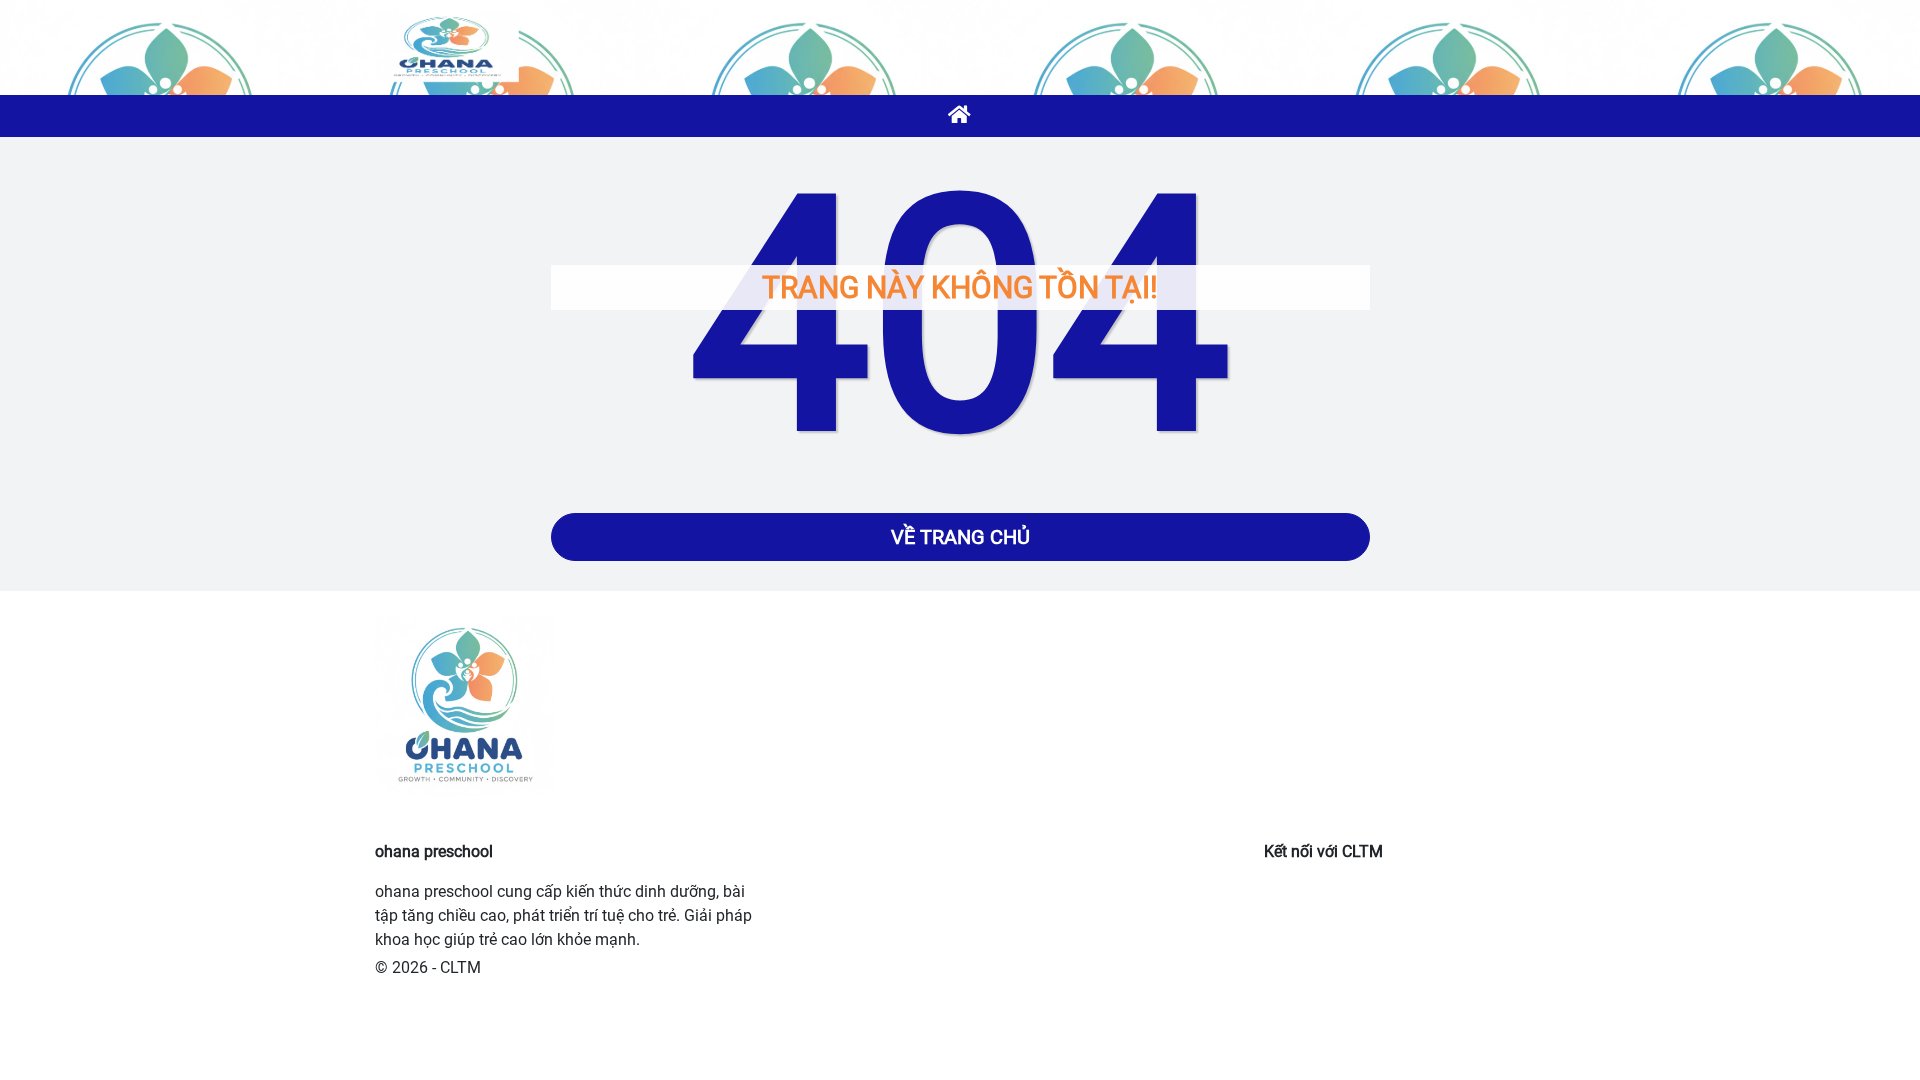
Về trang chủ (960, 537)
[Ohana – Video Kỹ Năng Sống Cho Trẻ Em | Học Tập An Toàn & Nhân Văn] (447, 47)
